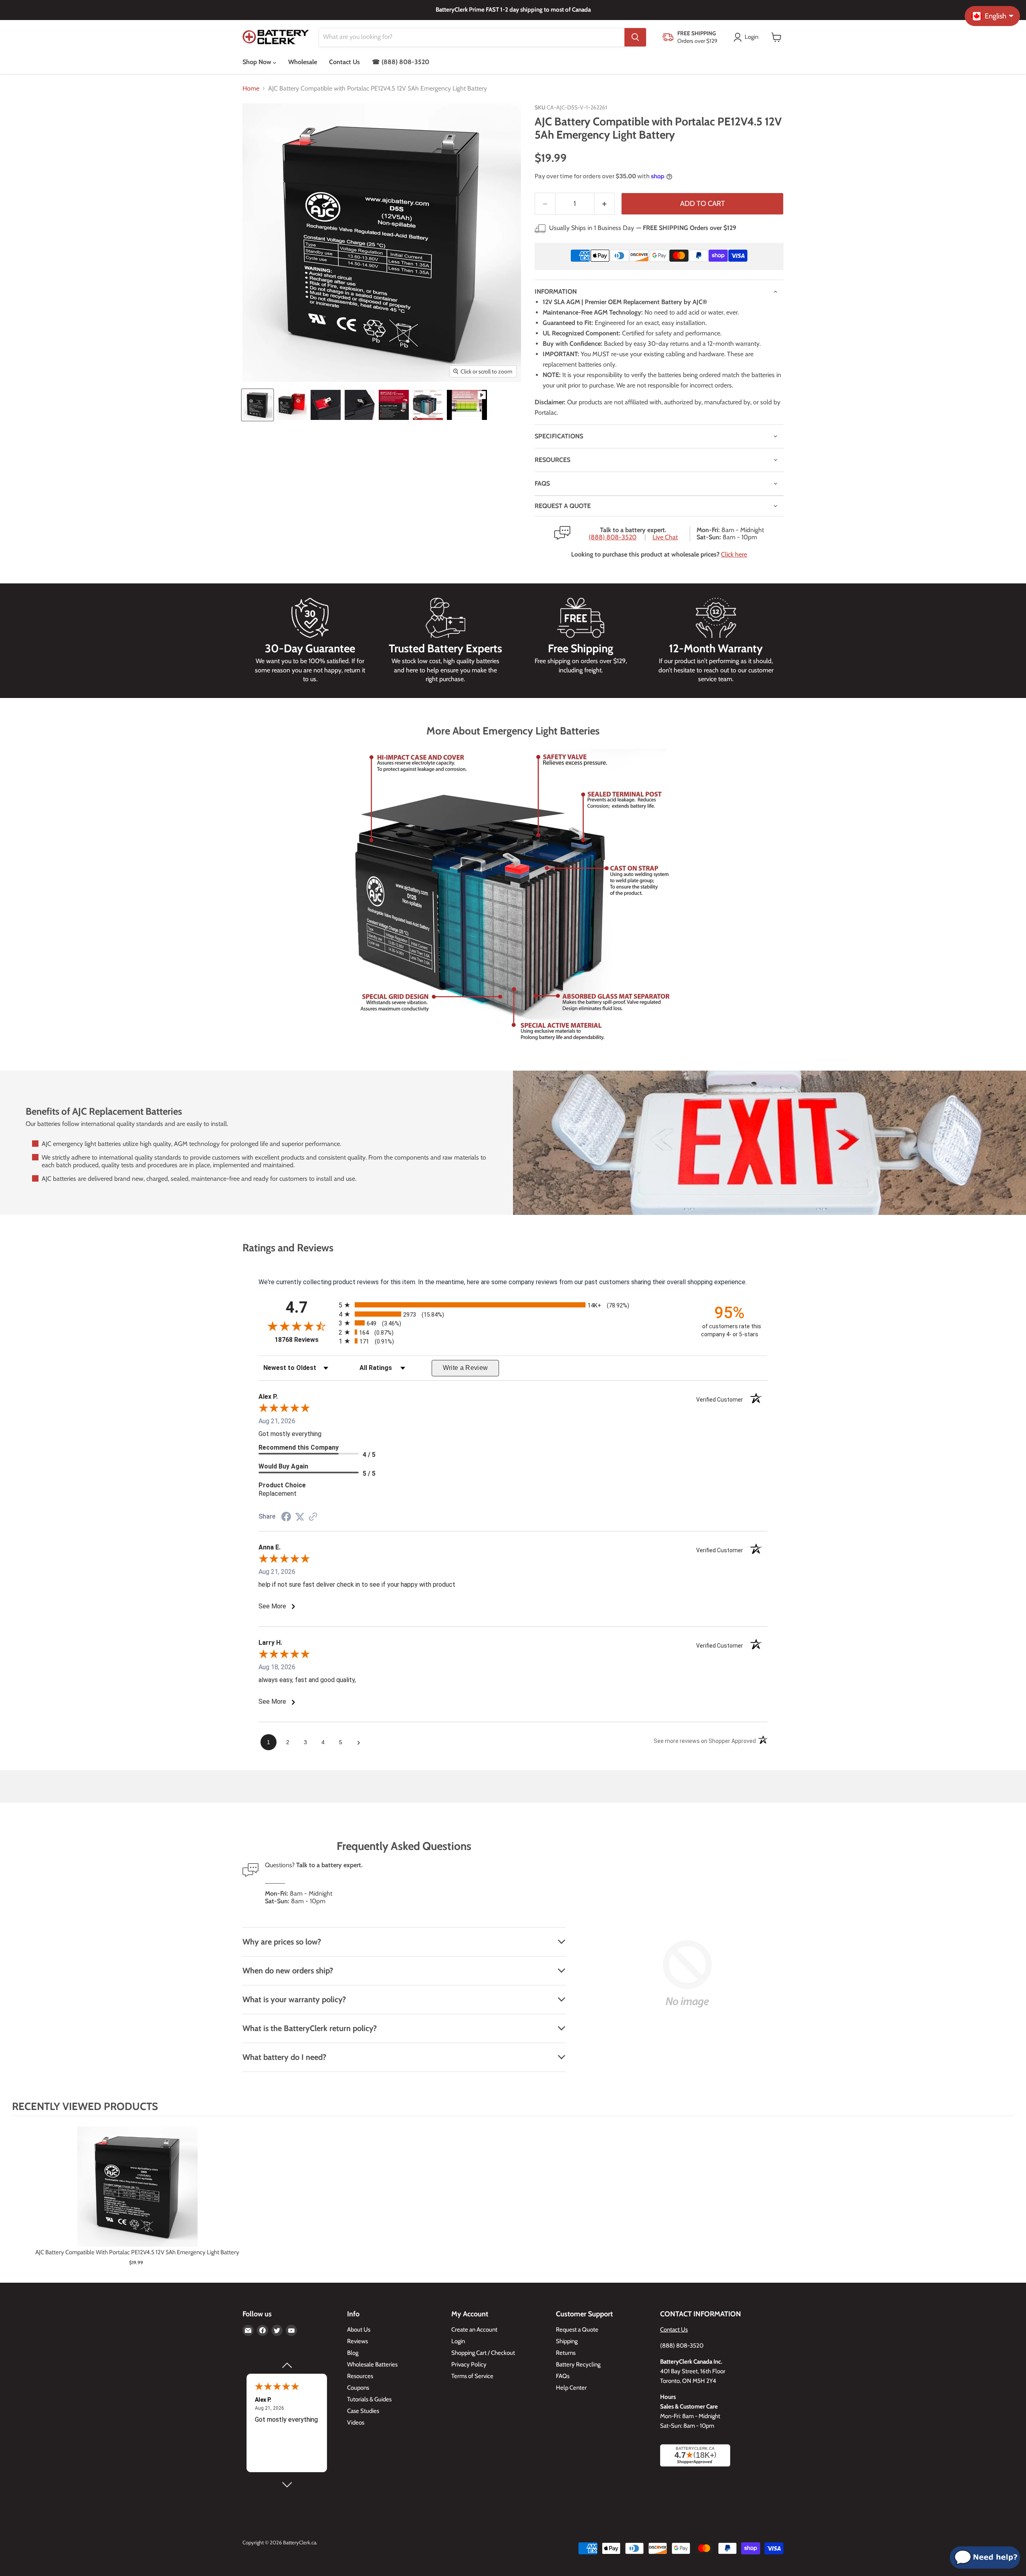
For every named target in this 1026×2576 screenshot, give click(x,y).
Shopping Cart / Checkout (483, 2353)
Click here (734, 554)
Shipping (567, 2341)
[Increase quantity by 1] (605, 204)
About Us (359, 2330)
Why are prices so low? (282, 1942)
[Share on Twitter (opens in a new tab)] (300, 1517)
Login (458, 2341)
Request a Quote (577, 2330)
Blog (353, 2353)
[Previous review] (287, 2365)
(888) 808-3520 (613, 537)
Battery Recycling (578, 2364)
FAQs (542, 483)
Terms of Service (472, 2376)
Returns (566, 2353)
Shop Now (258, 62)
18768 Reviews (305, 1340)
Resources (552, 460)
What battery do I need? (284, 2057)
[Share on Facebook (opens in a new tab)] (286, 1518)
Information (556, 291)
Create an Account (474, 2330)
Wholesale (303, 62)
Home (251, 89)
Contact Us (344, 62)
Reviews (357, 2341)
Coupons (358, 2388)
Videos (356, 2423)
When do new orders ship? (288, 1971)
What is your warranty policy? (294, 1999)
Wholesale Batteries (372, 2364)
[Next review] (287, 2485)
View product (137, 2195)
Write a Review (466, 1368)
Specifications (559, 436)
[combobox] (472, 37)
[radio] (513, 1305)
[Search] (635, 37)
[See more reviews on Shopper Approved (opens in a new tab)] (313, 1517)
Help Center (571, 2388)
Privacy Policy (469, 2364)
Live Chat (665, 537)
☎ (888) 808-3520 (401, 62)
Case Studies (363, 2411)
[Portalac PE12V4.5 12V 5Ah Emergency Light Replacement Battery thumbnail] (258, 405)
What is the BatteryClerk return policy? (310, 2028)
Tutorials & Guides (369, 2399)
